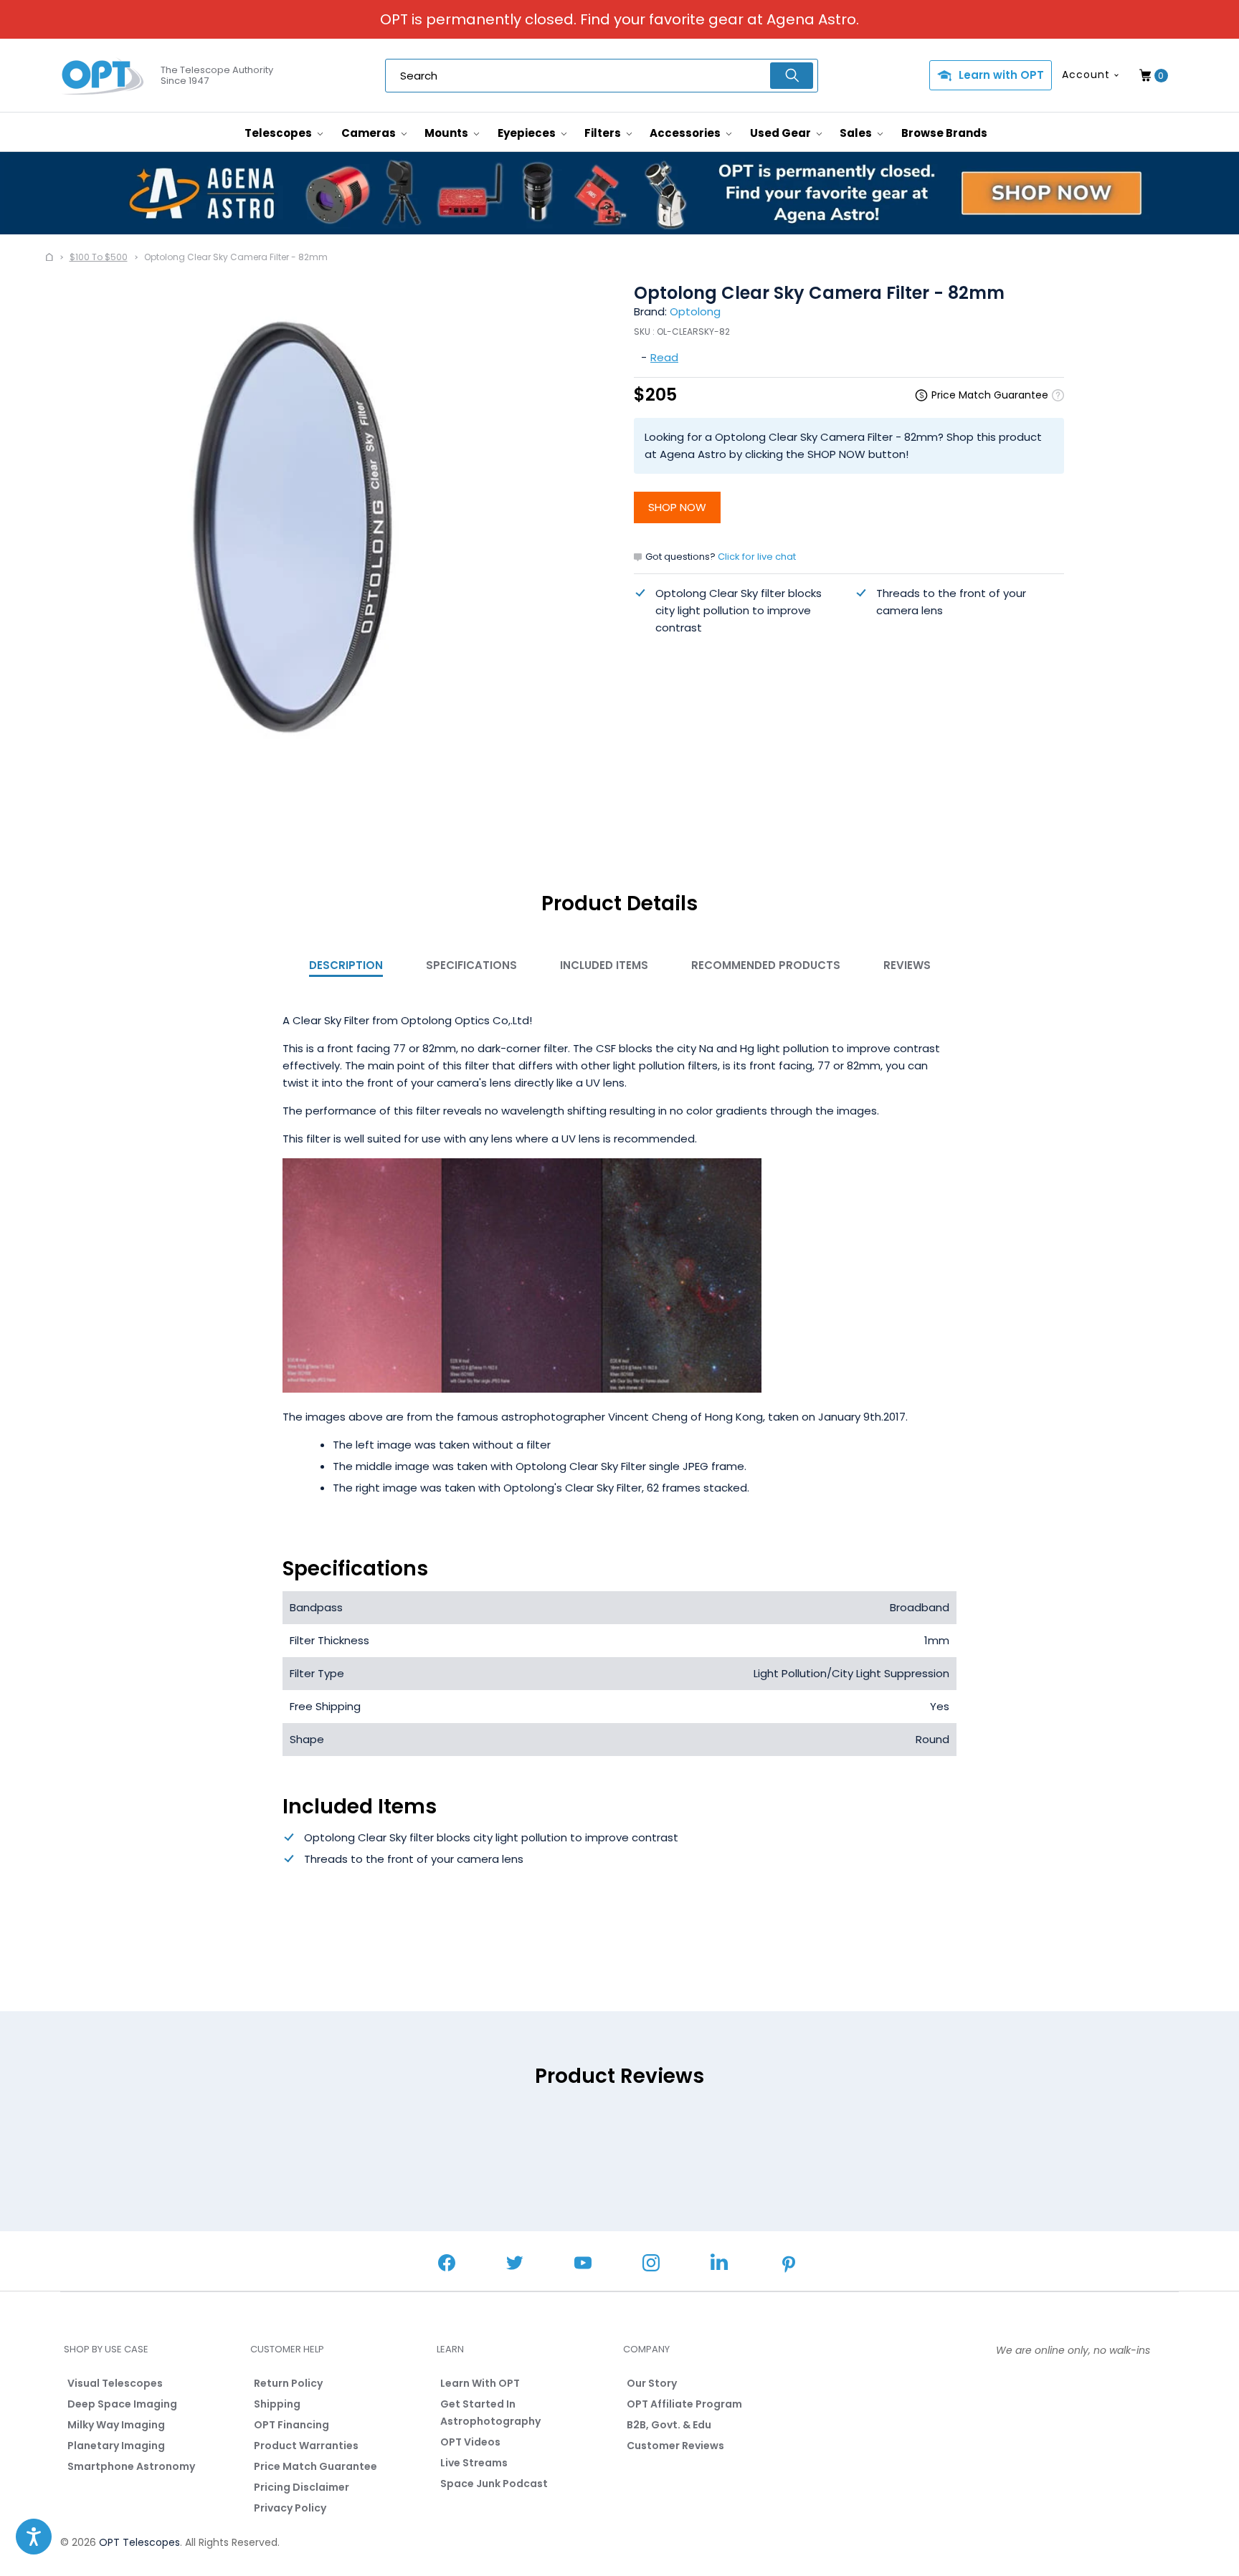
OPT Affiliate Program (684, 2404)
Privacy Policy (290, 2508)
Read (664, 357)
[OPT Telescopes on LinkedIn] (719, 2264)
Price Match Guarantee (315, 2466)
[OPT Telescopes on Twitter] (515, 2265)
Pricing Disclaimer (302, 2487)
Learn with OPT (1001, 75)
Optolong (695, 311)
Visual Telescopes (115, 2383)
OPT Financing (291, 2425)
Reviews (907, 965)
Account (1086, 75)
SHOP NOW (677, 507)
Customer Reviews (675, 2446)
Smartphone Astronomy (131, 2466)
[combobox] (602, 76)
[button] (34, 2537)
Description (346, 965)
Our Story (652, 2383)
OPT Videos (470, 2442)
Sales (857, 133)
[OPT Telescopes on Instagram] (651, 2265)
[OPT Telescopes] (103, 76)
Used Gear (782, 133)
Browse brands (944, 133)
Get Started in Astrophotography (490, 2413)
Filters (604, 133)
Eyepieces (528, 133)
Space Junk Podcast (494, 2484)
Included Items (604, 965)
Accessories (686, 133)
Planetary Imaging (116, 2446)
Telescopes (279, 133)
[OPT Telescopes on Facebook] (447, 2265)
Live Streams (474, 2463)
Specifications (471, 965)
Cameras (370, 133)
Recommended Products (766, 965)
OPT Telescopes (139, 2542)
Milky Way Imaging (116, 2425)
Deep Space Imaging (122, 2404)
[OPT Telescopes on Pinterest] (789, 2266)
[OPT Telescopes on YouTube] (583, 2265)
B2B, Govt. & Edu (669, 2425)
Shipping (277, 2404)
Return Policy (288, 2383)
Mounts (447, 133)
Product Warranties (306, 2446)
